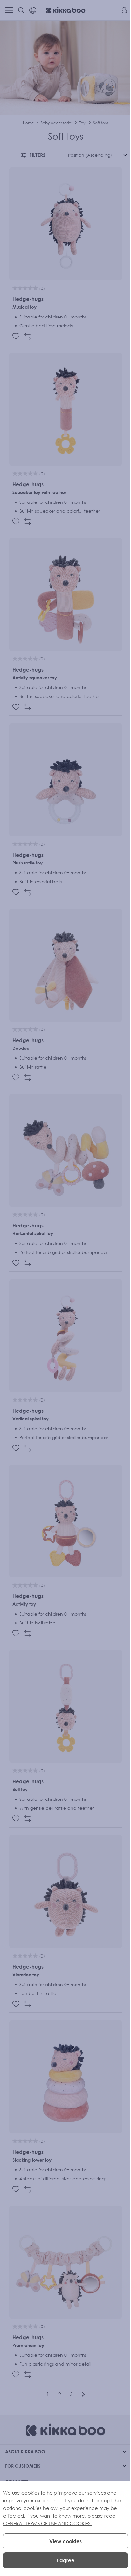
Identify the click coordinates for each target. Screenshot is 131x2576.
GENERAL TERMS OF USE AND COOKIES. (47, 2523)
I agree (66, 2560)
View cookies (65, 2541)
